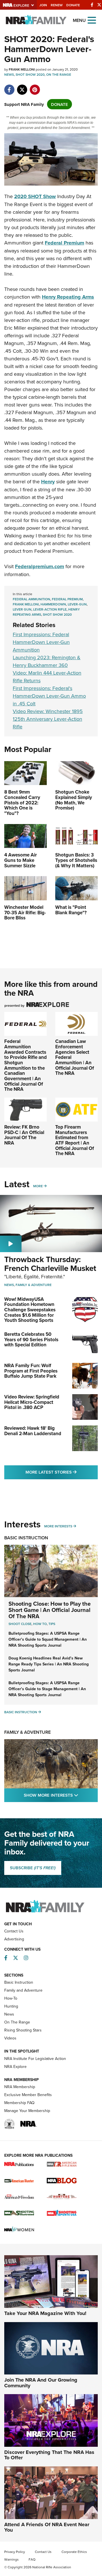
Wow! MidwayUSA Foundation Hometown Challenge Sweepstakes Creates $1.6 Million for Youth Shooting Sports (30, 1310)
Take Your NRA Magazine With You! (45, 2313)
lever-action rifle (50, 609)
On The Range (59, 74)
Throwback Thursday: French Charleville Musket (50, 1264)
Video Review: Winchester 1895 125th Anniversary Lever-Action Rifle (48, 719)
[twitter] (22, 87)
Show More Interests (61, 1795)
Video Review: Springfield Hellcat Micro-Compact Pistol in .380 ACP (32, 1402)
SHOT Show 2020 (30, 74)
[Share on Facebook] (9, 87)
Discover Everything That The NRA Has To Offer (49, 2455)
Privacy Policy (15, 2552)
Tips (52, 1624)
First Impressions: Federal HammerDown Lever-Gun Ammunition (41, 642)
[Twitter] (99, 5)
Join (43, 5)
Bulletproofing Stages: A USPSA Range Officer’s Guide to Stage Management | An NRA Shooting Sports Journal (47, 1689)
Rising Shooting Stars (23, 2030)
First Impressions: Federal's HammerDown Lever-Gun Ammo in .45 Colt (49, 696)
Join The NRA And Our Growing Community (41, 2383)
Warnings (11, 2559)
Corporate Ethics (74, 2552)
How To (40, 1624)
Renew (57, 5)
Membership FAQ (19, 2103)
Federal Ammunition (31, 599)
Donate (73, 5)
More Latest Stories (62, 1472)
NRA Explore (15, 2066)
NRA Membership (20, 2087)
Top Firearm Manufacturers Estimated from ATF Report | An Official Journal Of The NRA (75, 1140)
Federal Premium (67, 599)
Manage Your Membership (27, 2111)
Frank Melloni (26, 604)
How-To (11, 1998)
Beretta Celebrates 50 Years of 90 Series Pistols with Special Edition (31, 1339)
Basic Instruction (26, 1538)
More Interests (58, 1526)
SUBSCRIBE (33, 1868)
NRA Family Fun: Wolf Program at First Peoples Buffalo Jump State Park (31, 1371)
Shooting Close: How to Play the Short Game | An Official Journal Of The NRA (50, 1610)
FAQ (32, 2559)
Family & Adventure (34, 1285)
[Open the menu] (92, 20)
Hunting (11, 2006)
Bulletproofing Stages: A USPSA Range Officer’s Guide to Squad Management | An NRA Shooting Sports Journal (48, 1639)
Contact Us (14, 1931)
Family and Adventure (23, 1990)
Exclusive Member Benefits (28, 2095)
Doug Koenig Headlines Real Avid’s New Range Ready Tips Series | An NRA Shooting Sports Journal (49, 1664)
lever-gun (77, 604)
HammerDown (53, 604)
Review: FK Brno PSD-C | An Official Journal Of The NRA (24, 1135)
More (38, 1186)
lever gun (22, 609)
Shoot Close (20, 1624)
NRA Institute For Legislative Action (35, 2059)
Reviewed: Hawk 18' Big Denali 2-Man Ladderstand (33, 1431)
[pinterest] (35, 87)
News (9, 74)
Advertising (14, 1939)
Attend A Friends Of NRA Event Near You (47, 2527)
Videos (10, 2038)
